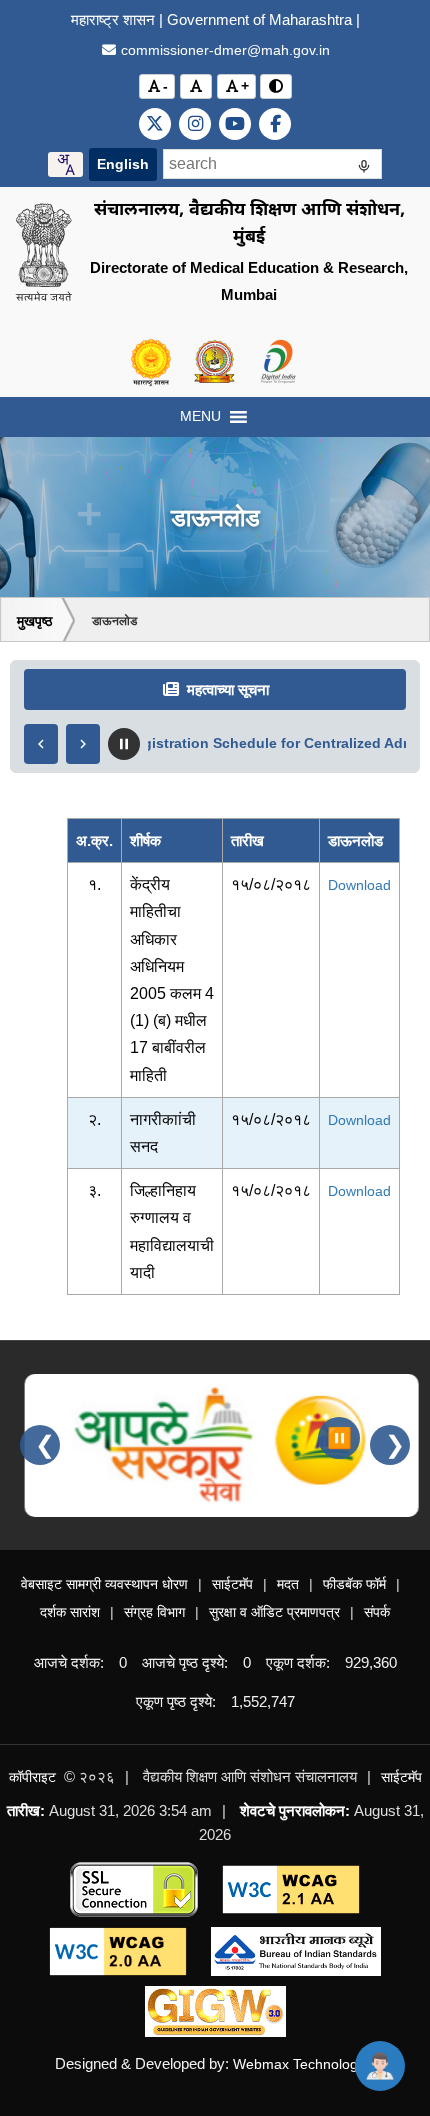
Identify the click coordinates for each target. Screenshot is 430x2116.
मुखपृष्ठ (34, 621)
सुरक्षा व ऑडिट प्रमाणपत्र (274, 1612)
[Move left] (41, 744)
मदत (288, 1584)
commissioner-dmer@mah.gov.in (223, 50)
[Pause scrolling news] (124, 744)
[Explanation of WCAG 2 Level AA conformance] (291, 1888)
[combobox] (65, 164)
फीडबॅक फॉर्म (354, 1584)
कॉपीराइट (32, 1777)
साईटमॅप (232, 1584)
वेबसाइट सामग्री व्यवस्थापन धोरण (104, 1584)
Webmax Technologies (304, 2064)
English (123, 164)
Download (359, 885)
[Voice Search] (364, 169)
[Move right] (83, 744)
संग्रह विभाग (154, 1612)
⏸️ (339, 1438)
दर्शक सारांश (70, 1612)
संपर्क (377, 1612)
